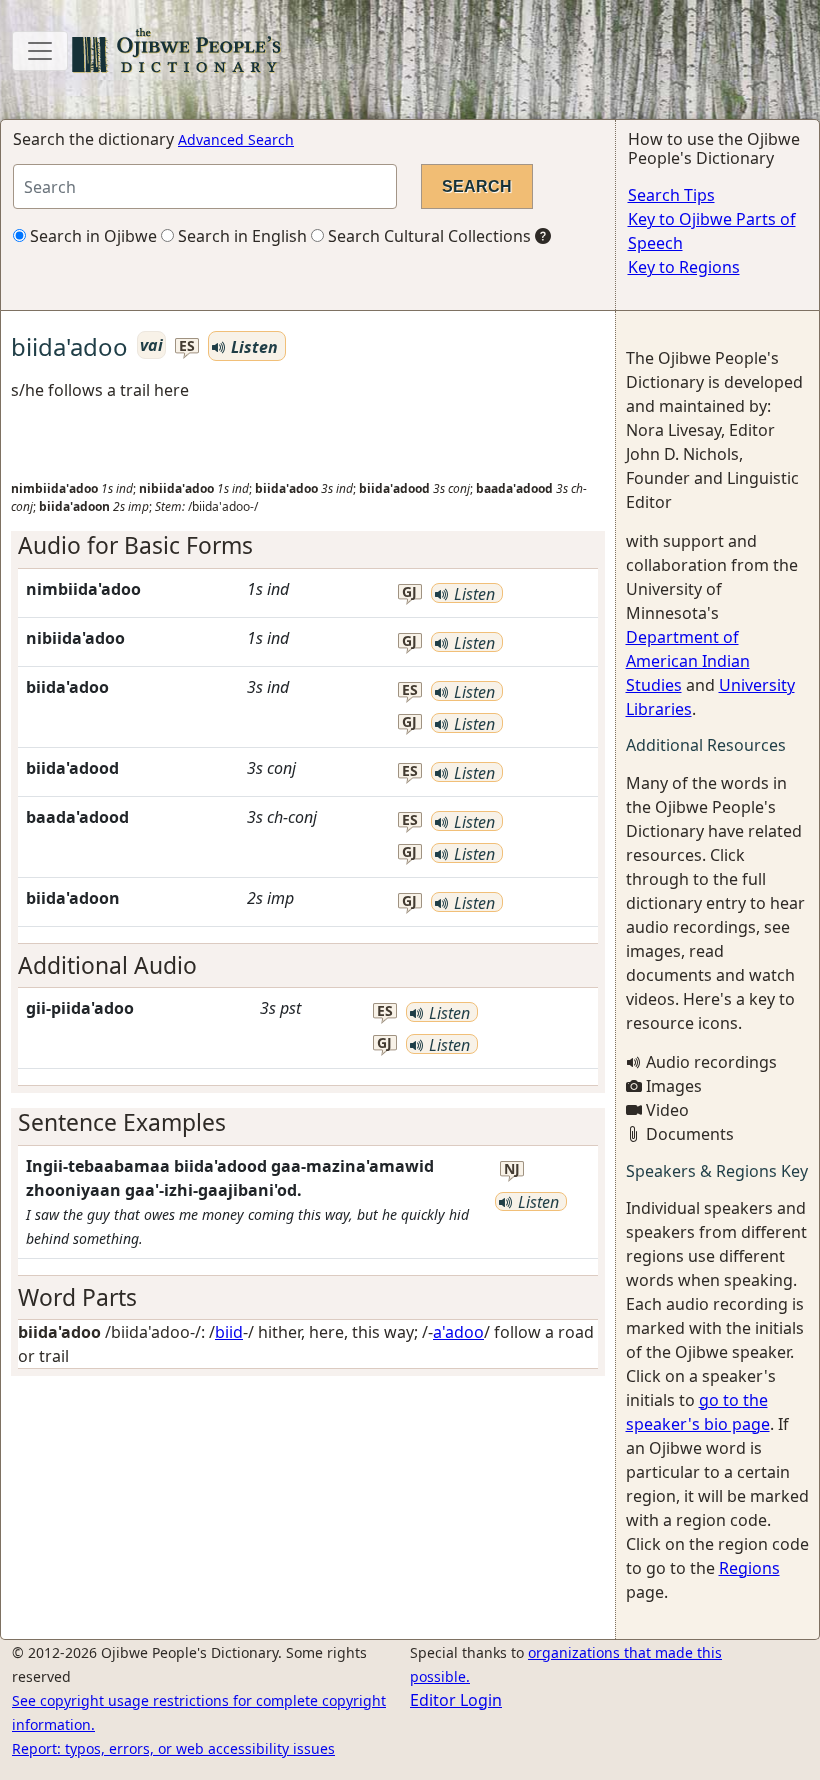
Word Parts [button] (77, 1297)
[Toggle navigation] (40, 51)
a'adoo (458, 1332)
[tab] (308, 545)
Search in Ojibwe (91, 236)
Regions (749, 1568)
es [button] (187, 346)
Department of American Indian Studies (688, 661)
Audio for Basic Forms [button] (135, 545)
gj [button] (409, 592)
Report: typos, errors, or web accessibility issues (173, 1748)
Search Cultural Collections (427, 236)
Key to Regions (684, 267)
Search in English (240, 236)
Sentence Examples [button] (122, 1122)
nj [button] (512, 1169)
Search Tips (671, 195)
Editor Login (456, 1700)
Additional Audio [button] (107, 965)
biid (229, 1332)
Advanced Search (236, 139)
